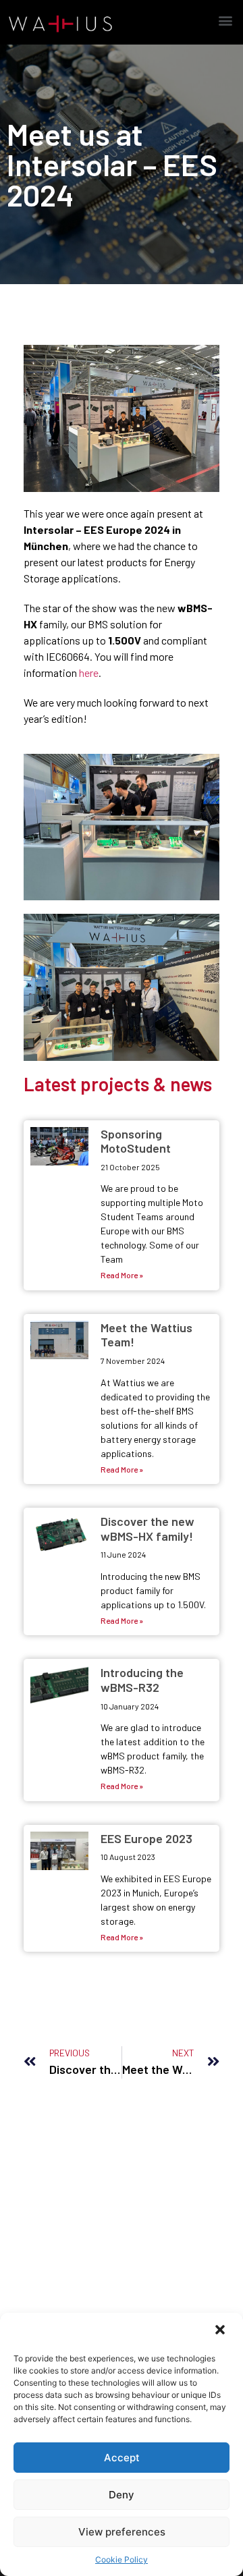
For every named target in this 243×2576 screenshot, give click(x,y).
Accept (122, 2458)
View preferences (122, 2532)
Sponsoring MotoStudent (136, 1141)
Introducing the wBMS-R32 (142, 1680)
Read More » (122, 1275)
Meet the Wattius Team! (146, 1335)
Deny (122, 2495)
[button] (221, 2331)
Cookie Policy (122, 2559)
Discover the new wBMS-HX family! (147, 1529)
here (89, 673)
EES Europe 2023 (146, 1838)
